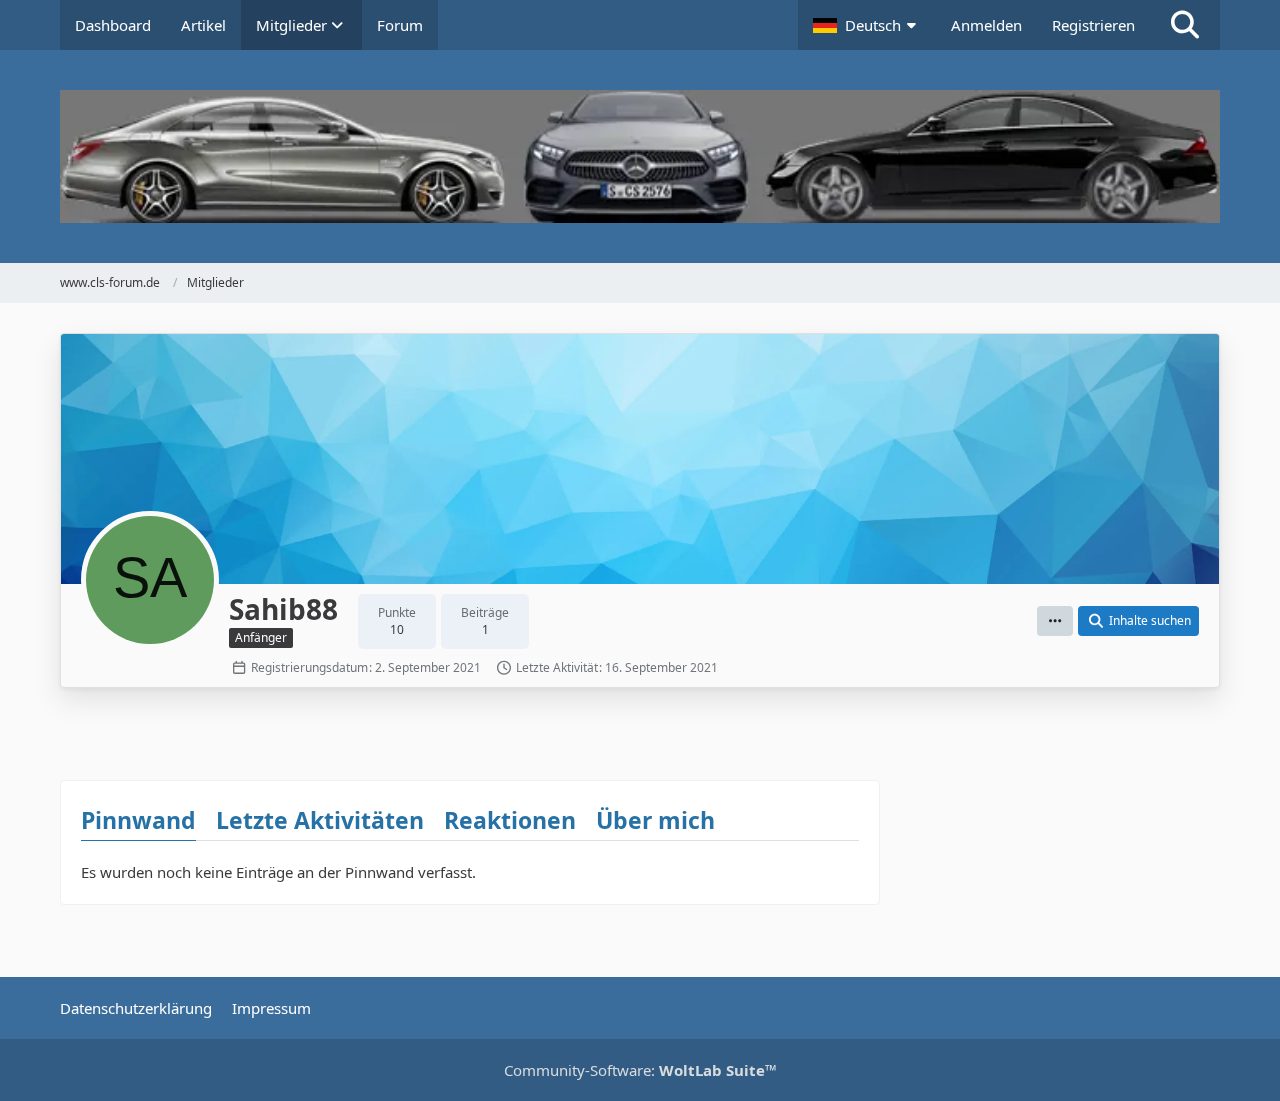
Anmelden (986, 25)
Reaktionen (510, 820)
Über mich (655, 820)
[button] (867, 25)
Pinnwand (138, 820)
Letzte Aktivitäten (320, 820)
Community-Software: (640, 1070)
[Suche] (1185, 25)
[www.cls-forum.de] (640, 156)
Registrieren (1093, 25)
